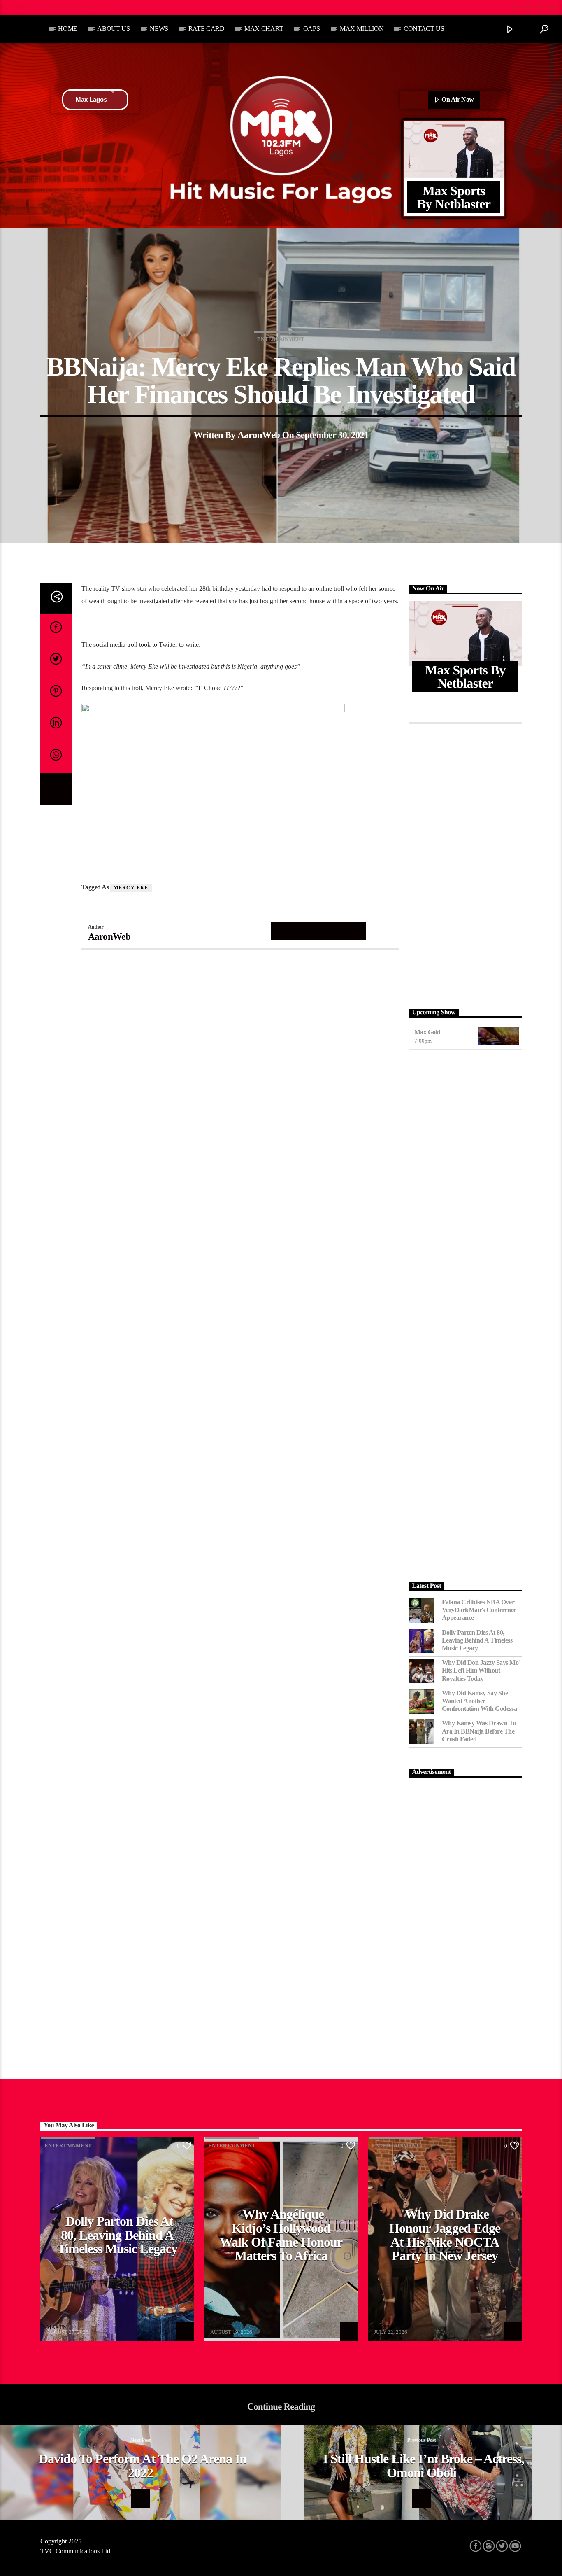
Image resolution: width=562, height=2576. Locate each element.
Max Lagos (91, 99)
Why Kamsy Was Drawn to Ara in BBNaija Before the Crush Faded (479, 1731)
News (159, 29)
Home (68, 29)
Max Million (362, 29)
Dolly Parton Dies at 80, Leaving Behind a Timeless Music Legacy (477, 1640)
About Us (113, 29)
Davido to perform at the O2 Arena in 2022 (143, 2466)
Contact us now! (73, 7)
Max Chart (264, 29)
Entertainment (281, 339)
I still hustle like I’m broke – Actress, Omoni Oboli (424, 2466)
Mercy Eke (131, 888)
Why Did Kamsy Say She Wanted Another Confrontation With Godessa (480, 1701)
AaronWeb (259, 435)
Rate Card (207, 29)
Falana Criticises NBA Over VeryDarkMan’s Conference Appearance (479, 1610)
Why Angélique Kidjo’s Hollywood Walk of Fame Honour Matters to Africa (281, 2235)
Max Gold (427, 1032)
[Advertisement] (466, 864)
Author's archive (319, 931)
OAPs (312, 29)
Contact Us (424, 29)
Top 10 (22, 7)
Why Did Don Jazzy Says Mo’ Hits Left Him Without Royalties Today (481, 1670)
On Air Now (457, 99)
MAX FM (57, 2327)
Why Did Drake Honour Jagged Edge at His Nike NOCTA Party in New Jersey (445, 2235)
